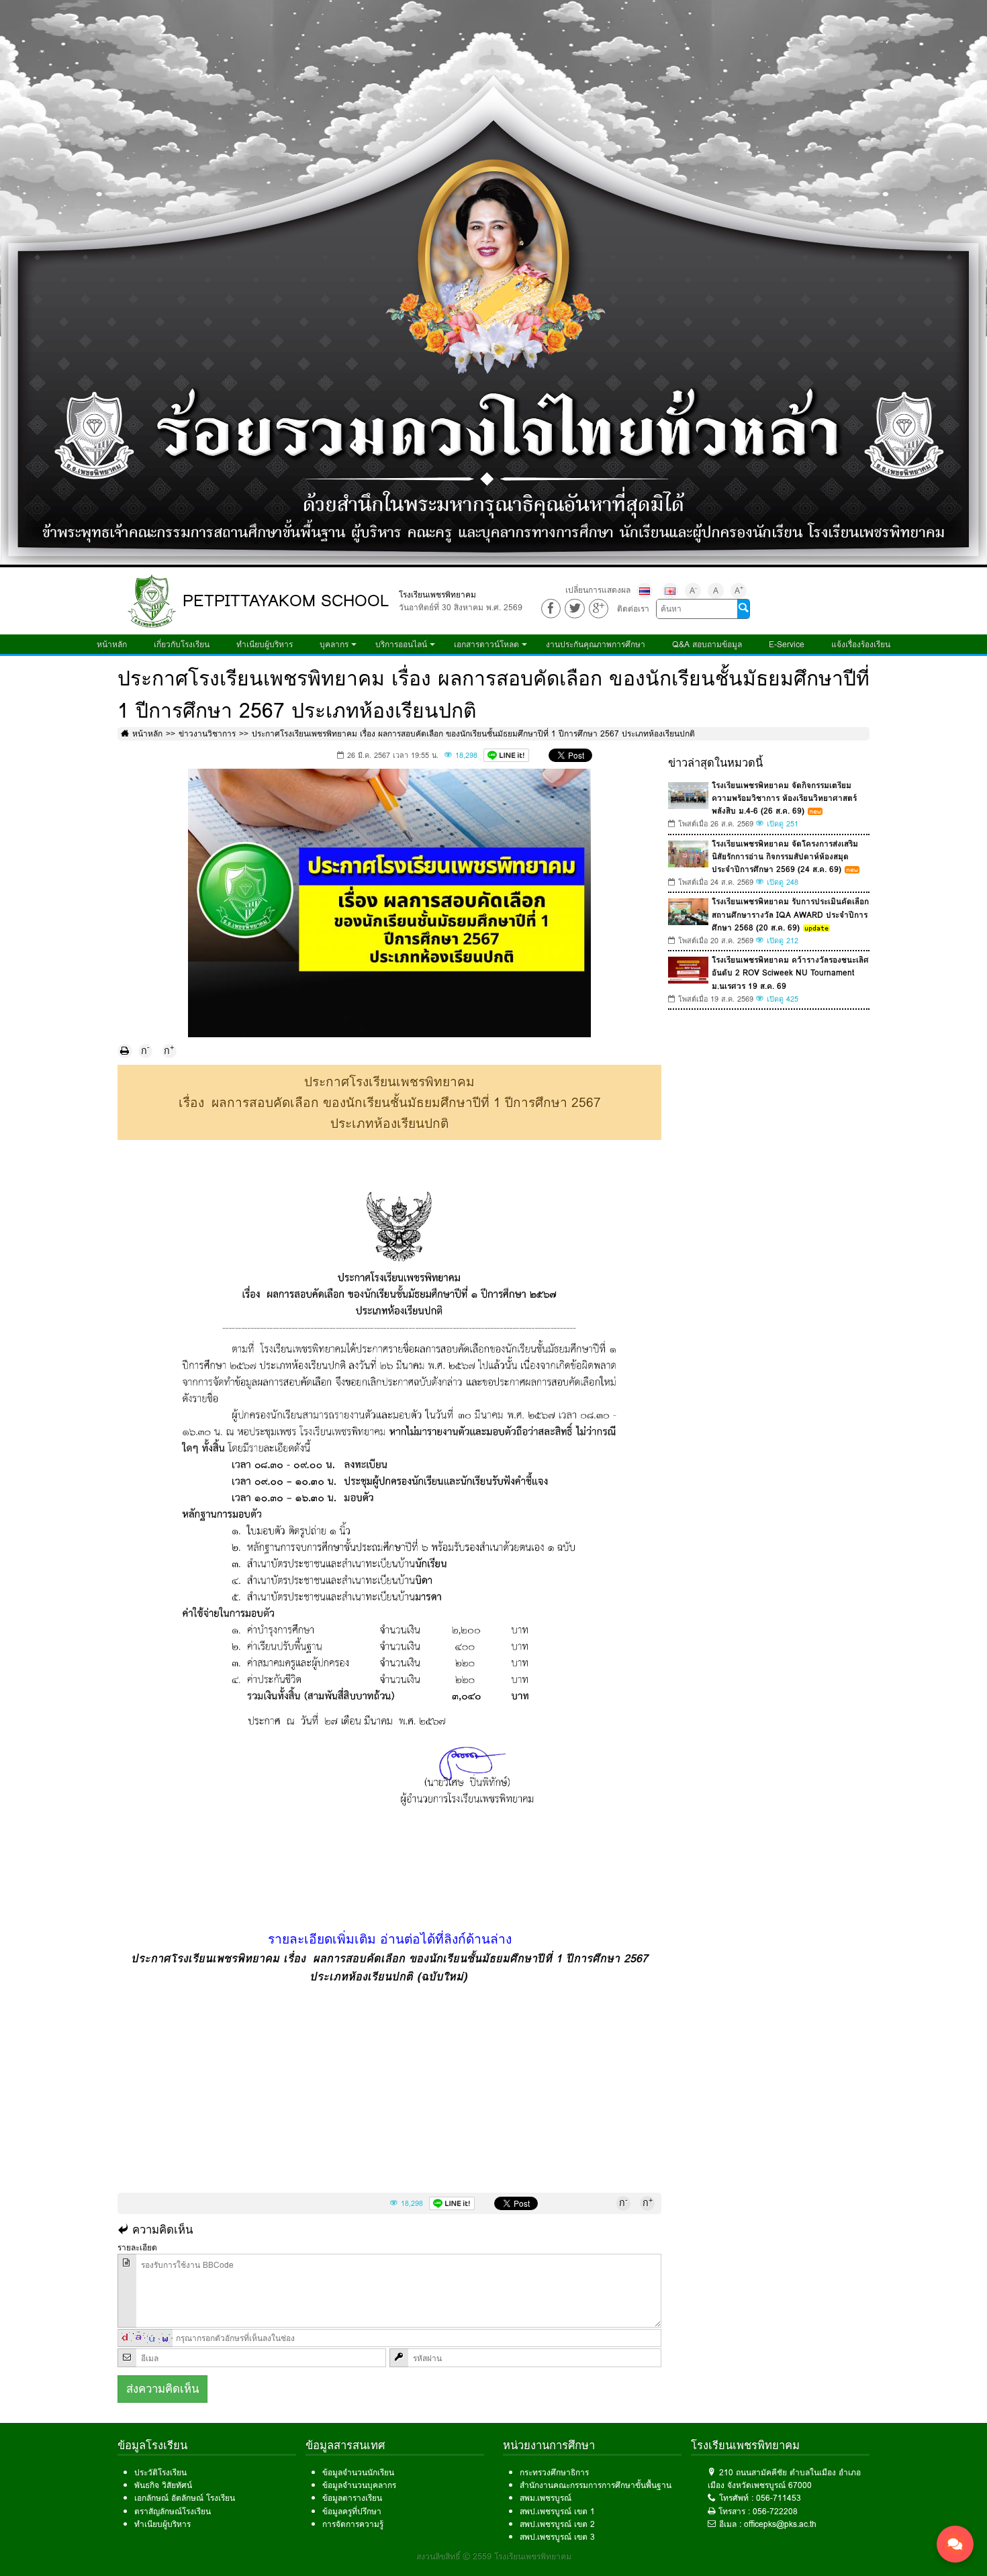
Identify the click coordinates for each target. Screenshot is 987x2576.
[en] (670, 591)
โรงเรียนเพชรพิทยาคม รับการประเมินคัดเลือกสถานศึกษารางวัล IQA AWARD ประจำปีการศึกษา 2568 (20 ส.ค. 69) (790, 914)
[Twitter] (574, 609)
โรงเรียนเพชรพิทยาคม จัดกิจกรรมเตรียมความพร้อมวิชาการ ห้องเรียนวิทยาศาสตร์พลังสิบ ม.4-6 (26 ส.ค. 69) (784, 798)
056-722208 (775, 2511)
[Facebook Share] (551, 609)
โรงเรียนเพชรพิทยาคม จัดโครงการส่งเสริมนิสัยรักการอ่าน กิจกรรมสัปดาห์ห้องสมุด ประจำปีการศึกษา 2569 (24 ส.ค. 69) (785, 856)
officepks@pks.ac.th (780, 2524)
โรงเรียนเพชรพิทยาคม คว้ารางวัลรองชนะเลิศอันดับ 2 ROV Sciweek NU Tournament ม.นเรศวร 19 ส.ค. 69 (790, 972)
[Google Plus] (599, 609)
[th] (645, 591)
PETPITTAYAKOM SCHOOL (286, 601)
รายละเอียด (137, 2247)
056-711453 (779, 2498)
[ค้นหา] (743, 609)
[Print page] (125, 1051)
